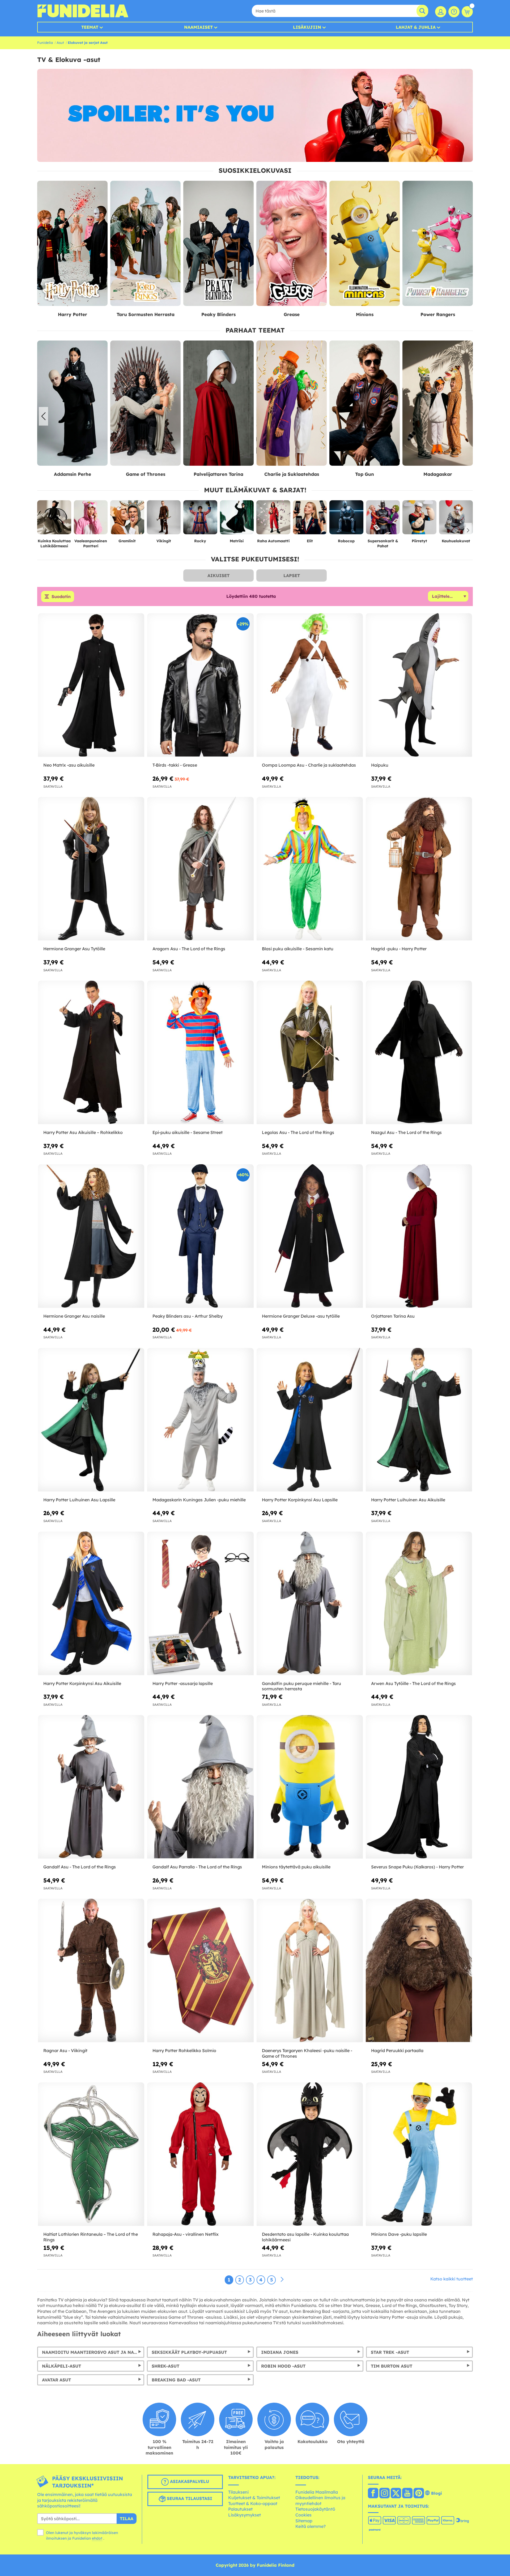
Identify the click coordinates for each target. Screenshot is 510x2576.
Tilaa (127, 2519)
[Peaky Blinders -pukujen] (218, 243)
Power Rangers (438, 314)
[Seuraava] (282, 2280)
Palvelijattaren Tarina (438, 474)
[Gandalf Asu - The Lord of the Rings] (91, 1787)
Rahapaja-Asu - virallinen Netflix (186, 2234)
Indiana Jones (280, 2352)
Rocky (200, 541)
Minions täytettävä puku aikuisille (296, 1867)
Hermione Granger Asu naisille (74, 1316)
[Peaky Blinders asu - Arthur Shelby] (200, 1236)
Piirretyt (419, 541)
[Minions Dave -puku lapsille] (419, 2154)
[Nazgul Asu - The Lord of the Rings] (419, 1052)
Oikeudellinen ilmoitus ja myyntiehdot (320, 2501)
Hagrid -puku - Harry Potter (399, 949)
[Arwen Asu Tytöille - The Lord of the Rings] (419, 1604)
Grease (292, 314)
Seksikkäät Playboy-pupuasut (189, 2352)
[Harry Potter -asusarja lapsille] (200, 1604)
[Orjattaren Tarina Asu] (419, 1236)
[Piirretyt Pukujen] (419, 519)
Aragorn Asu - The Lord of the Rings (189, 949)
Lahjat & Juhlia (416, 27)
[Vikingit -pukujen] (164, 519)
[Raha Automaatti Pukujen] (273, 519)
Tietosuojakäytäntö (315, 2509)
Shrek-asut (165, 2366)
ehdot (97, 2538)
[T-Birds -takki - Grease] (200, 685)
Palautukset (240, 2509)
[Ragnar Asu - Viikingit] (91, 1971)
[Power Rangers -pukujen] (438, 243)
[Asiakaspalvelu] (454, 12)
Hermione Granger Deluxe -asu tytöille (301, 1316)
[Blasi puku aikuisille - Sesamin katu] (310, 869)
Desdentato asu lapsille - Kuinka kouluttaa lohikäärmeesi (305, 2237)
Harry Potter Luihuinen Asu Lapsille (79, 1500)
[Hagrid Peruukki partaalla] (419, 1971)
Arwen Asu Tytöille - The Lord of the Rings (413, 1683)
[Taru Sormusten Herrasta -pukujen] (145, 243)
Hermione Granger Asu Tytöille (74, 949)
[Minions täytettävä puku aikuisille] (310, 1787)
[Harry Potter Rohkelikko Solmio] (200, 1971)
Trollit (145, 474)
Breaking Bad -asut (176, 2380)
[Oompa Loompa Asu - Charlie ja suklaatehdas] (310, 685)
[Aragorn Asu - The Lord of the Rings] (200, 869)
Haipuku (380, 765)
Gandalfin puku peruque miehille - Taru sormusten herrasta (301, 1686)
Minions (365, 314)
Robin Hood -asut (283, 2366)
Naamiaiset (198, 27)
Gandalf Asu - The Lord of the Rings (80, 1867)
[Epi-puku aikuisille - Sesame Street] (200, 1052)
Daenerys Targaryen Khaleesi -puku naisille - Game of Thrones (307, 2053)
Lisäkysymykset (245, 2515)
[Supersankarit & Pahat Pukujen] (383, 519)
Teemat (90, 27)
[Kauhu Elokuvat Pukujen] (456, 519)
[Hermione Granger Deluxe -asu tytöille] (310, 1236)
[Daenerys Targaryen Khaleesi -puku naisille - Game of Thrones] (310, 1971)
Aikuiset (218, 575)
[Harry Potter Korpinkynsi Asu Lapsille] (310, 1420)
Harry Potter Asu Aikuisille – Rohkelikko (83, 1132)
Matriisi (237, 541)
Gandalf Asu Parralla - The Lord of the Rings (197, 1867)
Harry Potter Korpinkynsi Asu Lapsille (300, 1500)
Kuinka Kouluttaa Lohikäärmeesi (54, 543)
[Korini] (467, 12)
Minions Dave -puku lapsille (399, 2234)
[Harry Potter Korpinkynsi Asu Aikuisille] (91, 1604)
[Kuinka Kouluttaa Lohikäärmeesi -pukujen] (54, 519)
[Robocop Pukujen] (346, 519)
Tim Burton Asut (392, 2366)
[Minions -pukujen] (365, 243)
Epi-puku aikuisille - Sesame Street (188, 1132)
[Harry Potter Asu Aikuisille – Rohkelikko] (91, 1052)
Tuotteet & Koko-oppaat (253, 2503)
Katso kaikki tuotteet (452, 2279)
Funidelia (45, 43)
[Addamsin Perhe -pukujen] (292, 403)
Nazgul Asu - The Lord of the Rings (406, 1132)
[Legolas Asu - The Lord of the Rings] (310, 1052)
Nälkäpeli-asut (61, 2366)
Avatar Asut (56, 2380)
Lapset (292, 575)
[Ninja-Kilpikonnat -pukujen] (72, 403)
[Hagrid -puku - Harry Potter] (419, 869)
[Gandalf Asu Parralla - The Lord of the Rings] (200, 1787)
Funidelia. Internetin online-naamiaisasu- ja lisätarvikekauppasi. (83, 11)
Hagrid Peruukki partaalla (397, 2050)
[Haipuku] (419, 685)
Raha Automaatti (273, 541)
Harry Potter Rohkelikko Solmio (184, 2050)
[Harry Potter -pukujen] (72, 243)
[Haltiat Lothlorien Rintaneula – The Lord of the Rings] (91, 2154)
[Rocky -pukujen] (200, 519)
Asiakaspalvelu (189, 2481)
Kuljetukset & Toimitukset (254, 2498)
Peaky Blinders (218, 314)
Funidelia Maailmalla (317, 2492)
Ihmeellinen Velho (219, 474)
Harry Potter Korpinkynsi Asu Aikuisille (82, 1683)
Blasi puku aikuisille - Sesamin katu (298, 949)
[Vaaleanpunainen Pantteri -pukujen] (91, 519)
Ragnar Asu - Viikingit (65, 2050)
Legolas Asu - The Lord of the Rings (298, 1132)
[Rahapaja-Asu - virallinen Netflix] (200, 2154)
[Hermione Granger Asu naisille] (91, 1236)
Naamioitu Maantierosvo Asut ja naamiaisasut (93, 2352)
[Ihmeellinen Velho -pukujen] (218, 403)
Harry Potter (73, 314)
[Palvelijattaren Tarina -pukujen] (438, 403)
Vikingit (164, 541)
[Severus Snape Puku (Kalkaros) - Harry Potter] (419, 1787)
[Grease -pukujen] (292, 243)
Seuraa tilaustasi (189, 2498)
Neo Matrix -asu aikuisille (69, 765)
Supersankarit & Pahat (383, 543)
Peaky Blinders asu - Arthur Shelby (188, 1316)
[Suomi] (373, 2494)
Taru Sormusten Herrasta (146, 314)
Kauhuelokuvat (456, 541)
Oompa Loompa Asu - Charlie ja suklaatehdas (309, 765)
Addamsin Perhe (292, 474)
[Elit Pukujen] (310, 519)
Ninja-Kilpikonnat (72, 474)
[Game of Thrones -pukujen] (365, 403)
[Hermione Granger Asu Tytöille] (91, 869)
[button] (467, 416)
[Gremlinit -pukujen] (127, 519)
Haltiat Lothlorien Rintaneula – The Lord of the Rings (91, 2237)
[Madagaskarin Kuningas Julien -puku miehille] (200, 1420)
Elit (310, 541)
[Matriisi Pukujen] (237, 519)
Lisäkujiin (307, 27)
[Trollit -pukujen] (145, 403)
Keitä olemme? (311, 2526)
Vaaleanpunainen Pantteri (91, 543)
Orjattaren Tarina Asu (393, 1316)
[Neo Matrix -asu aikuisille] (91, 685)
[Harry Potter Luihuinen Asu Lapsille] (91, 1420)
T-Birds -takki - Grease (175, 765)
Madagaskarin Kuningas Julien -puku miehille (199, 1500)
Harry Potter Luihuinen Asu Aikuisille (408, 1500)
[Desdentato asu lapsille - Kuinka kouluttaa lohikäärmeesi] (310, 2154)
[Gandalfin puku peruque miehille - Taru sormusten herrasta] (310, 1604)
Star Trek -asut (390, 2352)
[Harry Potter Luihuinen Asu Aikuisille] (419, 1420)
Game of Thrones (365, 474)
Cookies (303, 2515)
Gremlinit (127, 541)
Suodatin (61, 596)
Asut (60, 43)
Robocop (346, 541)
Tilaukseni (238, 2492)
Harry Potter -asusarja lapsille (183, 1683)
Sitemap (304, 2521)
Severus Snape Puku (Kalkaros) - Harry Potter (417, 1867)
